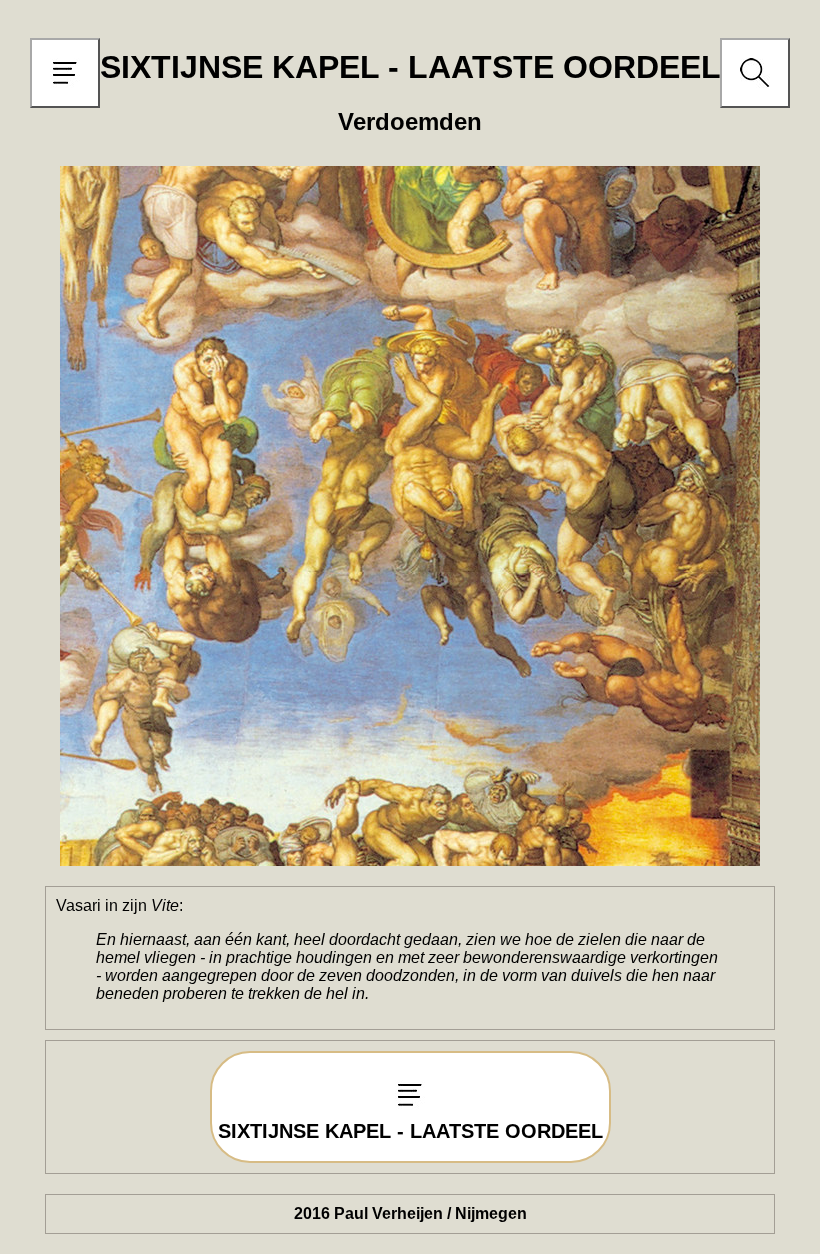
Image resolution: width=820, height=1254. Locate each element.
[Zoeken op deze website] (755, 92)
